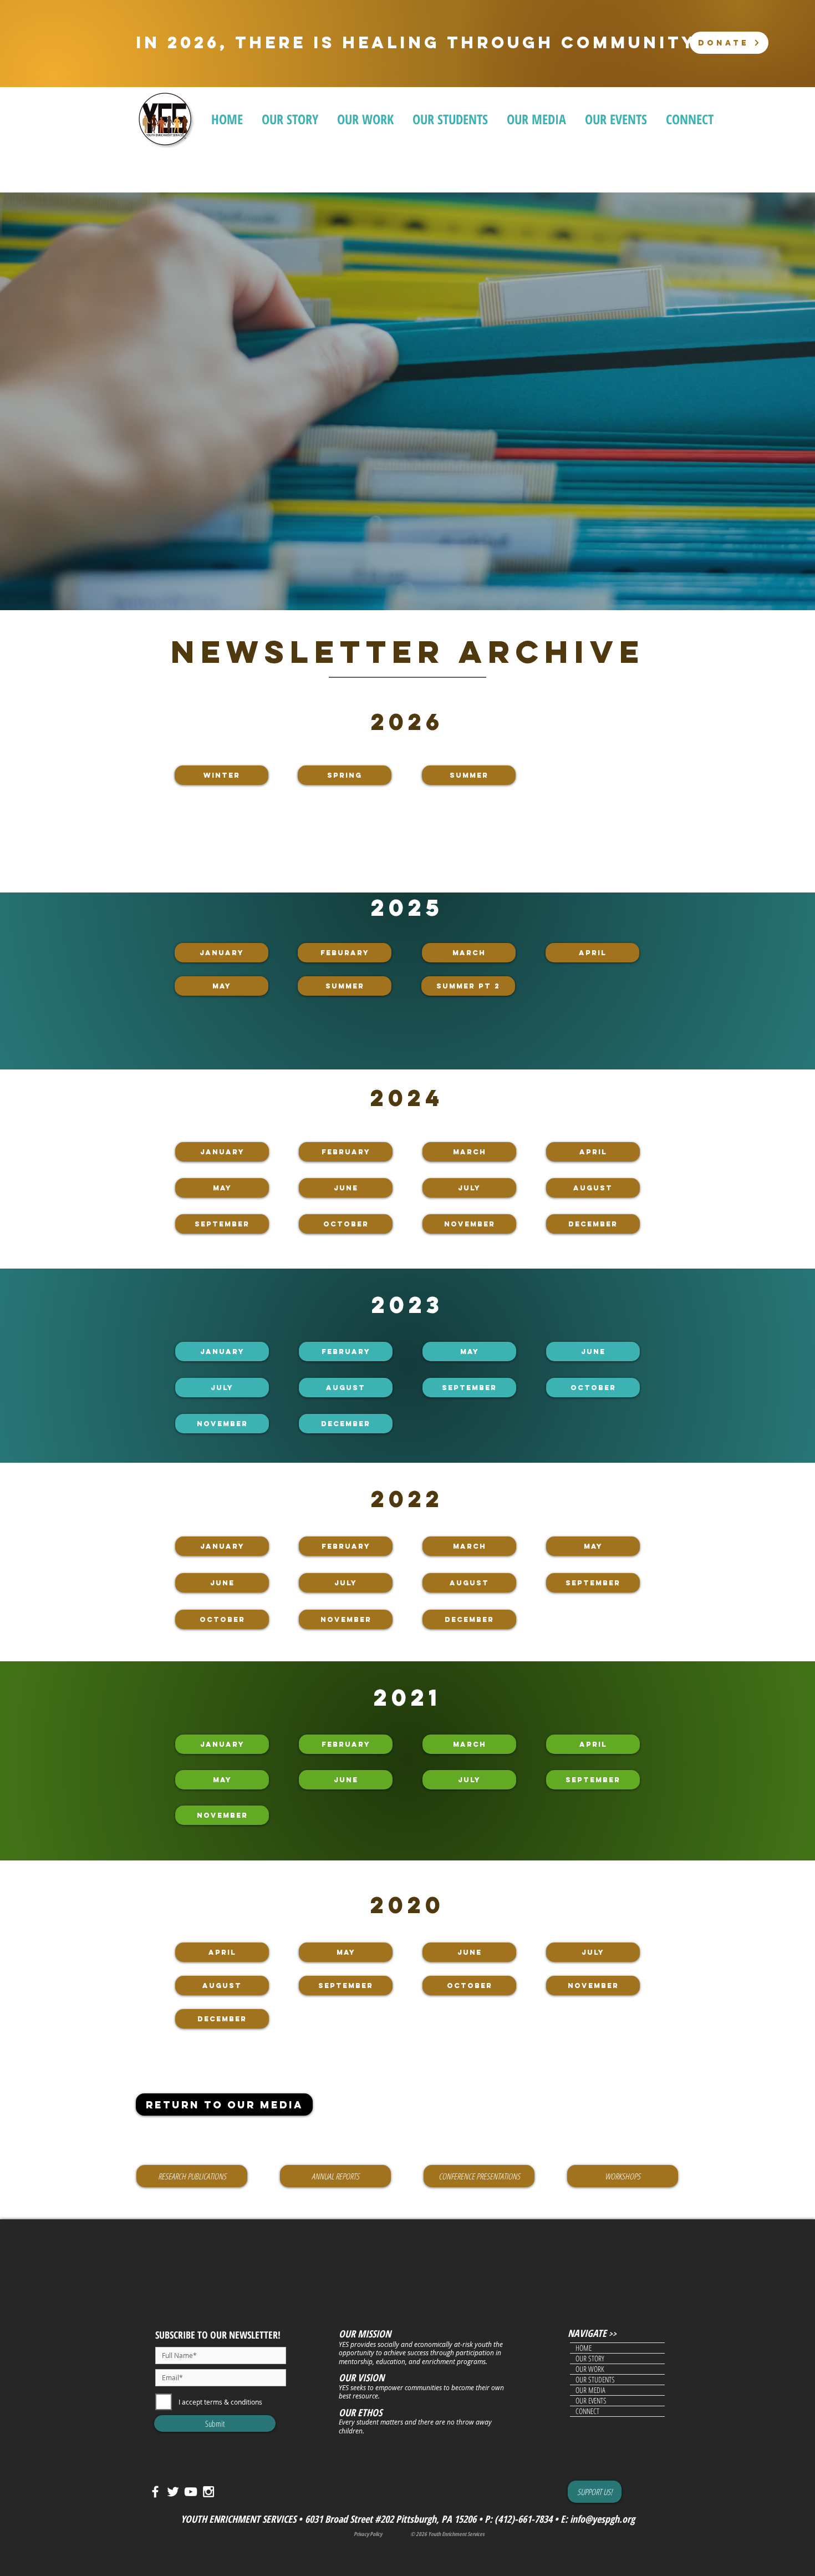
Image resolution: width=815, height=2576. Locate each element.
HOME (584, 2348)
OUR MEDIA (590, 2390)
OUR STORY (590, 2359)
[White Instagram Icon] (208, 2492)
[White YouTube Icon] (191, 2492)
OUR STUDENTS (595, 2380)
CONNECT (587, 2411)
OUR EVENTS (591, 2401)
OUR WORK (590, 2369)
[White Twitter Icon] (173, 2492)
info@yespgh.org (602, 2519)
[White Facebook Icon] (155, 2492)
